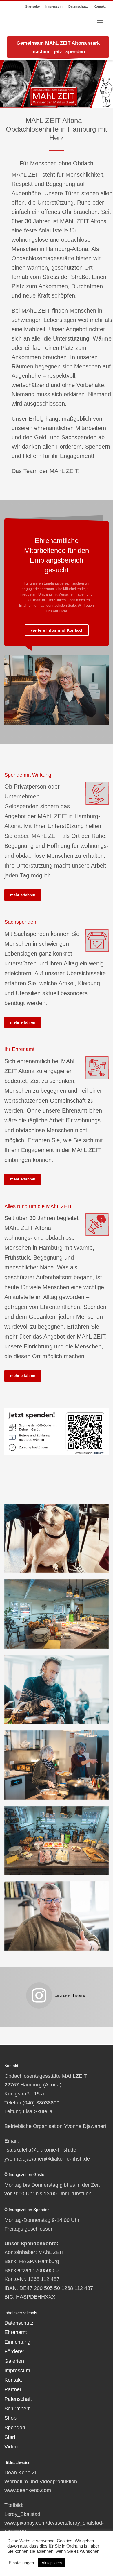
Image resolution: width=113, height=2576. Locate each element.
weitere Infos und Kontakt (57, 630)
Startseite (32, 6)
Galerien (14, 2361)
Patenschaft (18, 2399)
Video (11, 2447)
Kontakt (100, 6)
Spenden (15, 2428)
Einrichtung (17, 2342)
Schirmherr (17, 2409)
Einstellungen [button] (21, 2563)
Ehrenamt (16, 2332)
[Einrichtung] (97, 1225)
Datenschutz (78, 6)
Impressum (54, 6)
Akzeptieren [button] (52, 2563)
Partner (13, 2389)
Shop (10, 2418)
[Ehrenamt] (97, 1068)
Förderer (14, 2351)
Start (10, 2437)
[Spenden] (97, 793)
